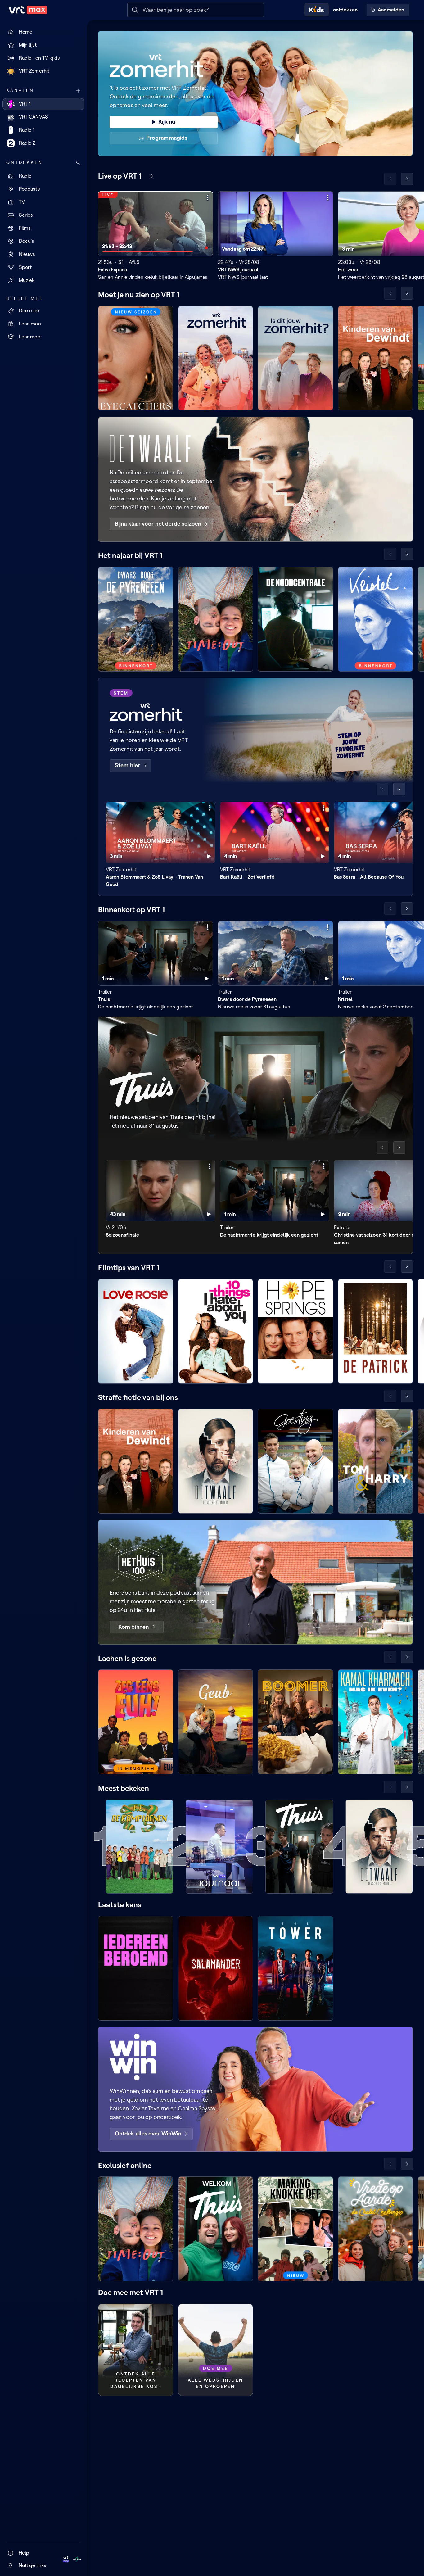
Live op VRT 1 (120, 176)
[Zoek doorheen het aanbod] (78, 163)
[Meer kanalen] (78, 91)
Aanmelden (391, 10)
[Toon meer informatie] (208, 197)
